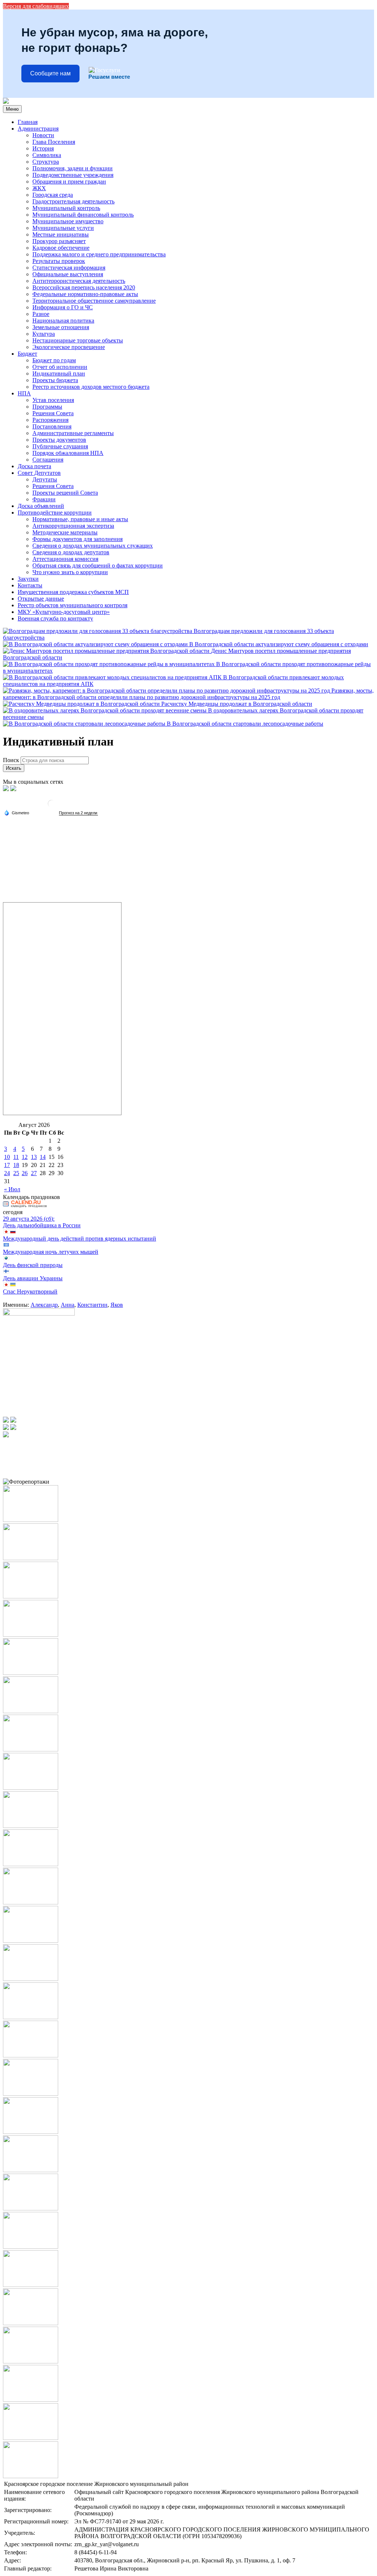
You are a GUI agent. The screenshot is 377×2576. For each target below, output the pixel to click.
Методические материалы (65, 532)
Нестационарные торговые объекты (78, 340)
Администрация (38, 129)
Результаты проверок (59, 261)
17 (7, 1165)
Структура (46, 162)
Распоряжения (50, 420)
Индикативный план (59, 373)
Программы (47, 407)
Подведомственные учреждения (73, 175)
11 (16, 1157)
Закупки (28, 579)
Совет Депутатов (39, 473)
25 (16, 1173)
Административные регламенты (73, 433)
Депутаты (45, 479)
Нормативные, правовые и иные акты (80, 519)
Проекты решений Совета (65, 493)
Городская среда (53, 195)
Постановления (52, 426)
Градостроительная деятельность (73, 201)
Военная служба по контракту (55, 618)
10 (7, 1157)
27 (34, 1173)
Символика (47, 155)
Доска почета (34, 466)
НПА (24, 393)
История (43, 148)
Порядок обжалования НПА (68, 453)
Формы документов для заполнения (77, 539)
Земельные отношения (61, 327)
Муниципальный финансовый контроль (83, 215)
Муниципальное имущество (68, 221)
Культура (44, 334)
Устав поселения (53, 400)
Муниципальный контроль (66, 208)
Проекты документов (59, 440)
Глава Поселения (54, 142)
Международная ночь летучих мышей (51, 1252)
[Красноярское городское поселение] (6, 102)
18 (16, 1165)
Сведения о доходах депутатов (71, 552)
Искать (14, 768)
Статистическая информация (69, 268)
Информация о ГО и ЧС (63, 307)
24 (7, 1173)
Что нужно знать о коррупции (70, 572)
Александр (44, 1305)
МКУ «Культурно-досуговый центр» (64, 612)
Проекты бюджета (55, 380)
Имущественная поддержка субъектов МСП (73, 592)
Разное (41, 314)
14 (43, 1157)
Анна (68, 1305)
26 (25, 1173)
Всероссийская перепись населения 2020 (84, 287)
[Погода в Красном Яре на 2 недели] (78, 813)
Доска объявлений (41, 506)
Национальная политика (63, 321)
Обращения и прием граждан (69, 182)
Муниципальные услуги (63, 228)
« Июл (12, 1189)
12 (25, 1157)
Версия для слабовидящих (36, 6)
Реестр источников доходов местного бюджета (91, 387)
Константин (92, 1305)
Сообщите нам (50, 73)
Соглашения (48, 460)
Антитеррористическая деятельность (79, 281)
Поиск (11, 760)
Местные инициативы (61, 234)
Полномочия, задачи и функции (73, 168)
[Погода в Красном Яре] (52, 806)
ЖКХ (39, 188)
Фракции (44, 499)
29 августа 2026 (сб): (29, 1219)
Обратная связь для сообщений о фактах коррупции (98, 565)
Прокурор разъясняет (59, 241)
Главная (28, 122)
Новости (43, 135)
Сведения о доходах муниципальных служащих (93, 546)
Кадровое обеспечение (61, 248)
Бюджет (27, 354)
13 (34, 1157)
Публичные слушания (60, 446)
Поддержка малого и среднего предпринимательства (99, 254)
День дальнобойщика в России (42, 1225)
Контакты (30, 585)
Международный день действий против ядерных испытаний (80, 1239)
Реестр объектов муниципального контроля (73, 605)
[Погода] (17, 812)
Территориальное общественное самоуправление (94, 301)
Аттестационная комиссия (65, 559)
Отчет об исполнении (60, 367)
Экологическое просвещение (69, 347)
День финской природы (33, 1265)
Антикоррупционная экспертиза (73, 526)
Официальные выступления (68, 274)
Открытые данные (41, 599)
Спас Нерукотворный (30, 1291)
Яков (117, 1305)
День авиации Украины (33, 1278)
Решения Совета (53, 413)
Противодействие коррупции (55, 513)
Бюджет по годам (54, 360)
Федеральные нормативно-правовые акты (85, 294)
